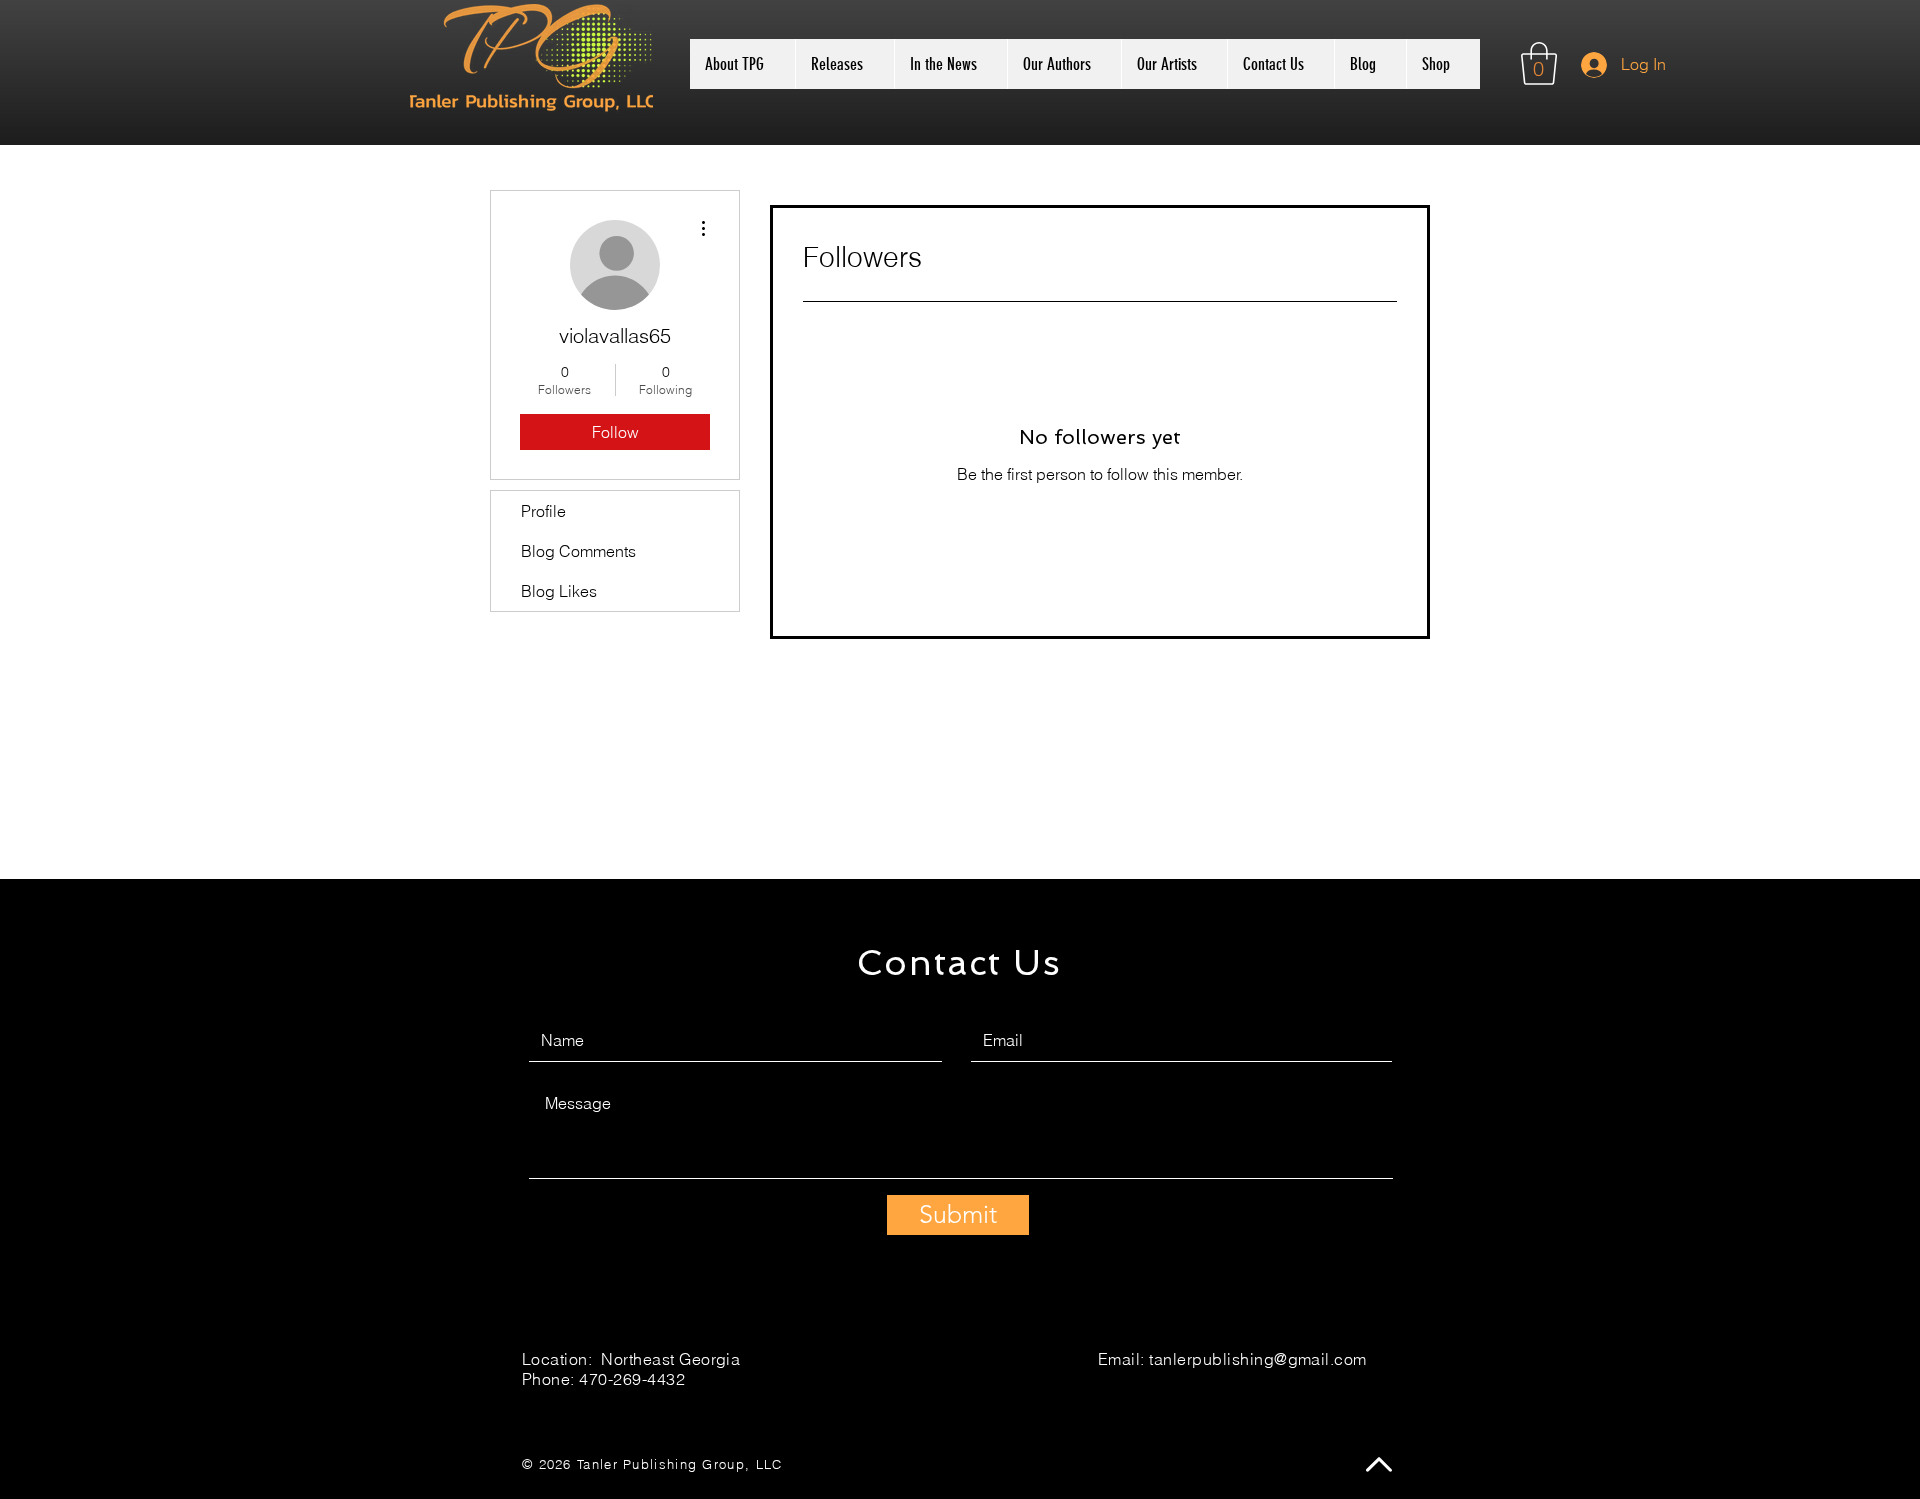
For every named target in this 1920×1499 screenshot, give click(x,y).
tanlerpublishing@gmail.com (1257, 1359)
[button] (1539, 63)
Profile (543, 511)
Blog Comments (578, 551)
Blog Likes (559, 591)
